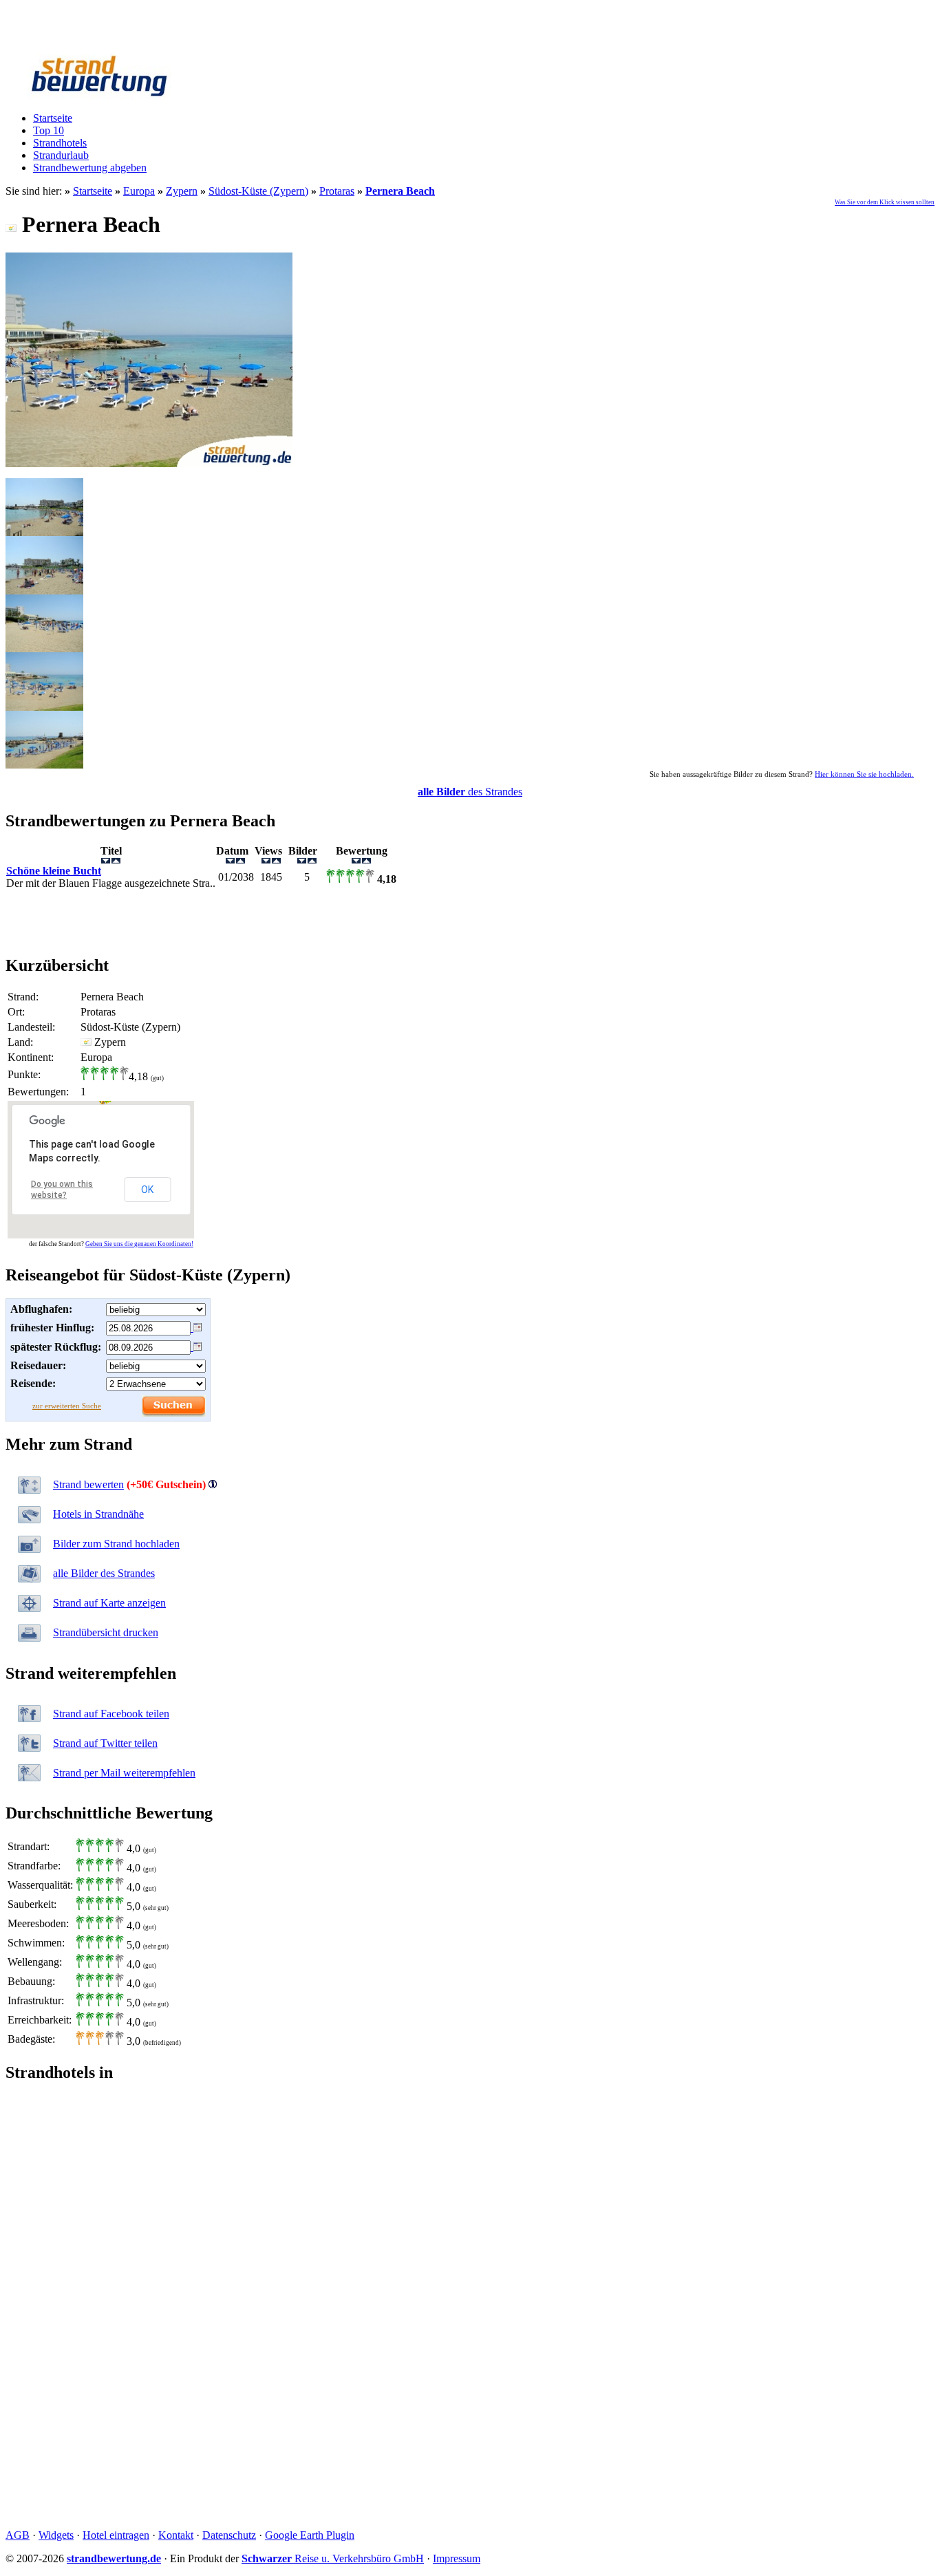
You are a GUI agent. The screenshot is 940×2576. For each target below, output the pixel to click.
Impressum (457, 2558)
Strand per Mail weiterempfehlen (124, 1773)
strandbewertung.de (114, 2558)
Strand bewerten (88, 1484)
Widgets (56, 2535)
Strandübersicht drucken (106, 1632)
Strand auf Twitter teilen (105, 1743)
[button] (104, 1102)
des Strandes (470, 792)
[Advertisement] (470, 922)
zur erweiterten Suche (67, 1406)
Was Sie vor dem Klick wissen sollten (885, 202)
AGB (18, 2535)
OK (147, 1190)
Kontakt (176, 2535)
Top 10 (49, 130)
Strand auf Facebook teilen (111, 1714)
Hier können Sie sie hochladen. (864, 774)
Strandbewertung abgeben (90, 168)
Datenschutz (229, 2535)
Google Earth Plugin (310, 2535)
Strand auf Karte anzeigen (109, 1603)
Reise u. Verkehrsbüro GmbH (333, 2558)
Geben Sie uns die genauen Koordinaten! (139, 1244)
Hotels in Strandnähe (98, 1514)
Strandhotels (60, 143)
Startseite (53, 118)
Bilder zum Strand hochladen (116, 1544)
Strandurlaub (61, 155)
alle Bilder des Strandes (104, 1573)
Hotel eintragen (116, 2535)
